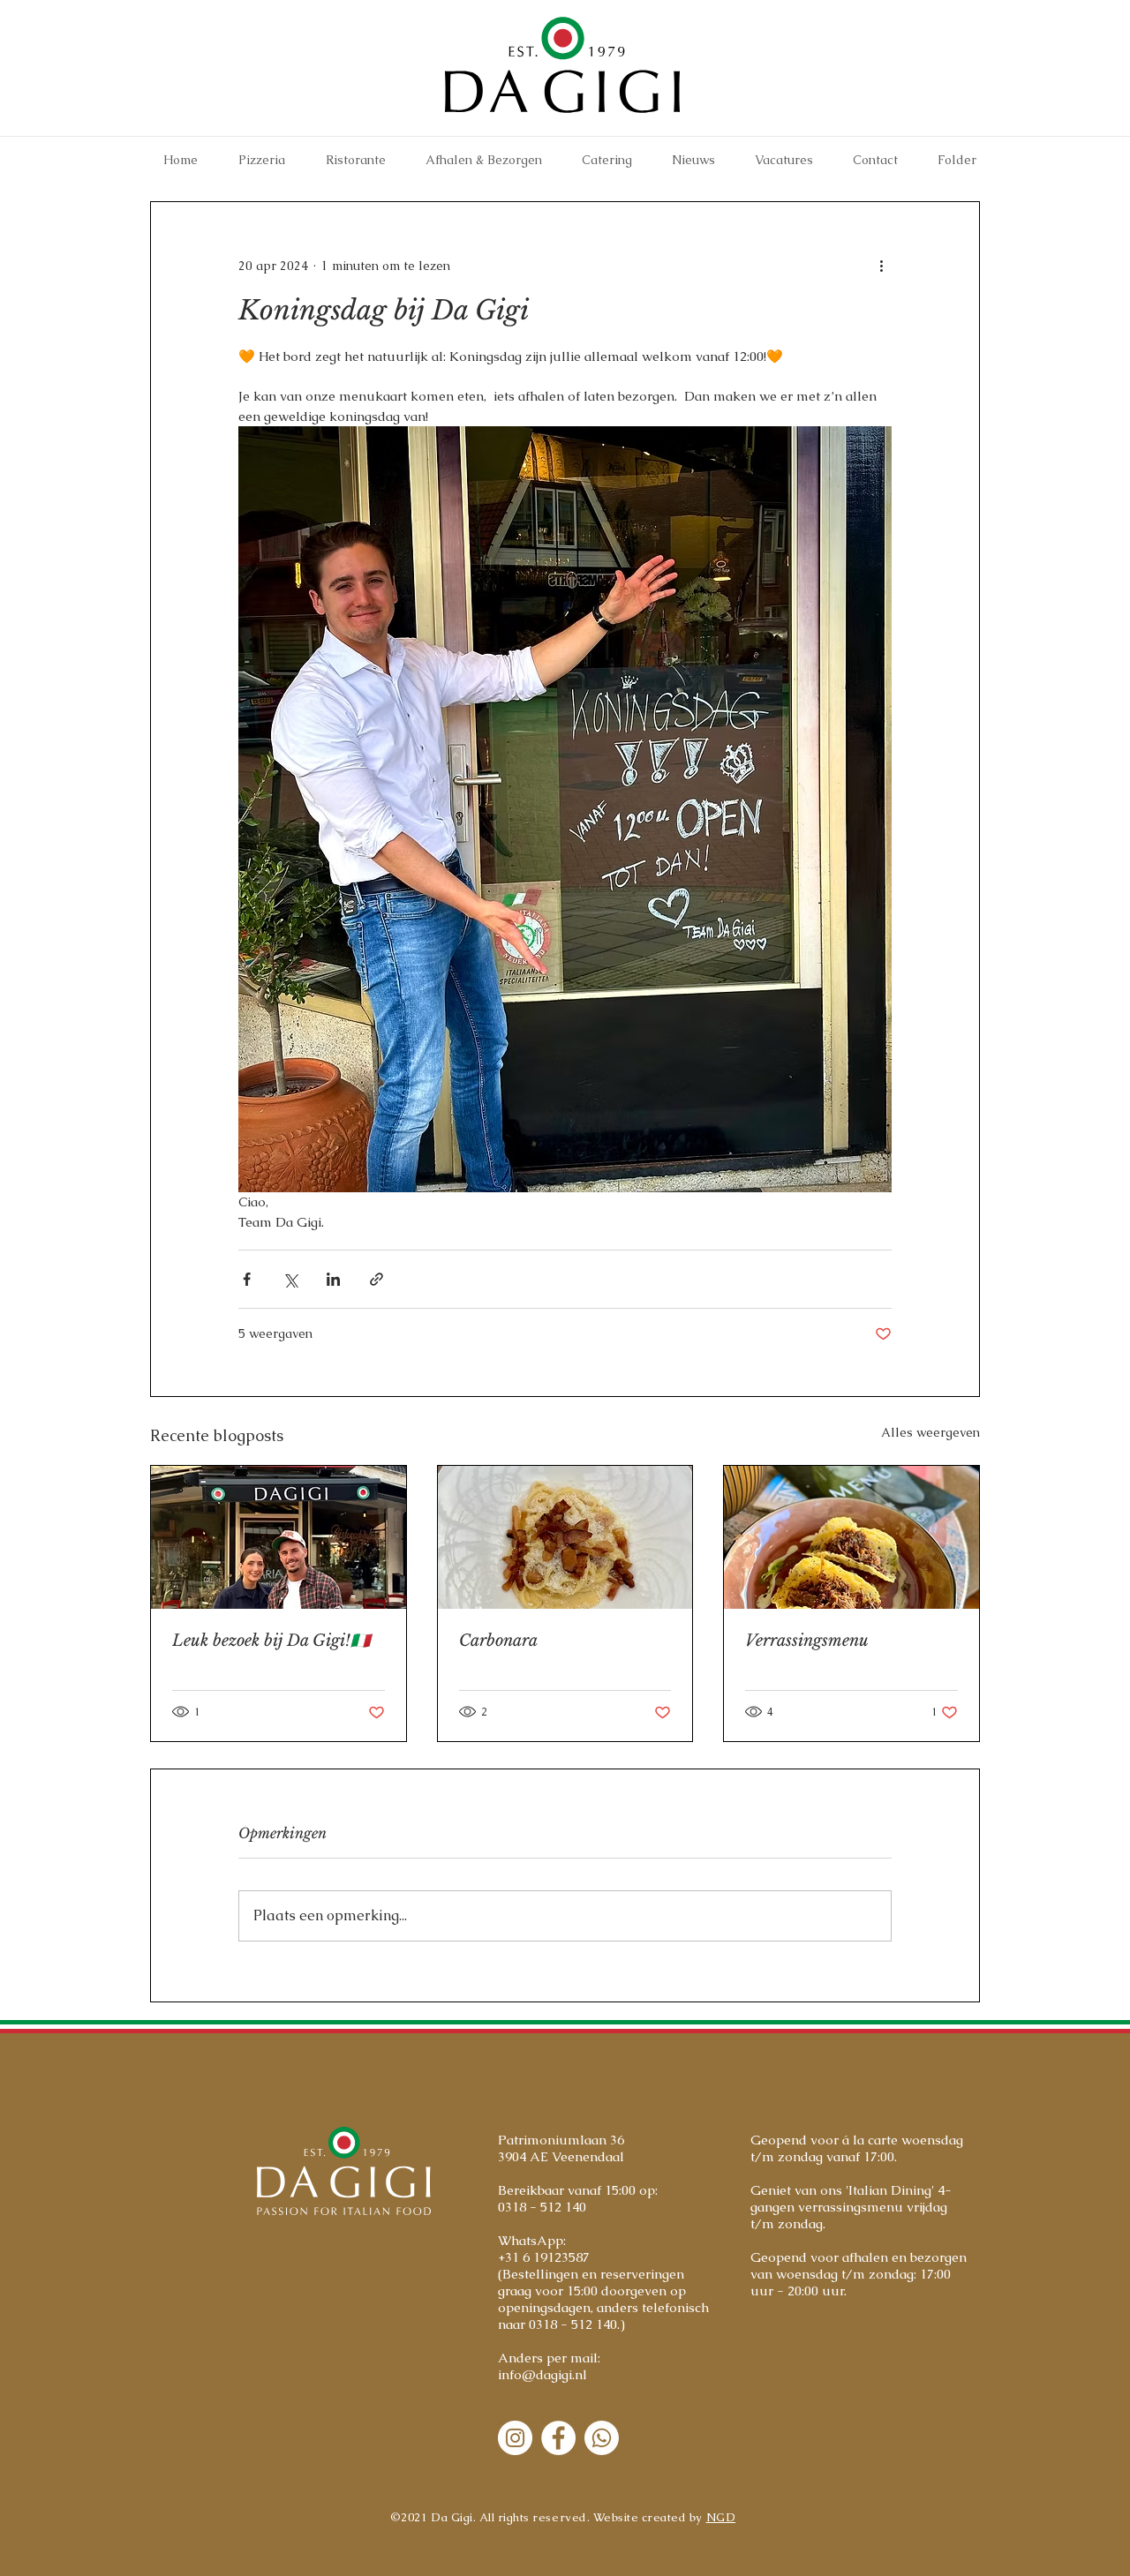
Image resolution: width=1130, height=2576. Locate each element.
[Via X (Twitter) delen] (290, 1279)
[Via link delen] (377, 1279)
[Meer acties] (881, 266)
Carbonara (498, 1641)
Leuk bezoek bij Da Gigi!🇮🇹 (271, 1641)
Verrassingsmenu (807, 1641)
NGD (721, 2517)
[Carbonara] (565, 1537)
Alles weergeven (930, 1432)
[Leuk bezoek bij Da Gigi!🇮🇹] (279, 1537)
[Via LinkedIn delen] (333, 1279)
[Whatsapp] (602, 2438)
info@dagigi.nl (542, 2374)
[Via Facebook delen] (247, 1279)
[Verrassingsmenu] (851, 1537)
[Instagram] (515, 2438)
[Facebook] (558, 2438)
